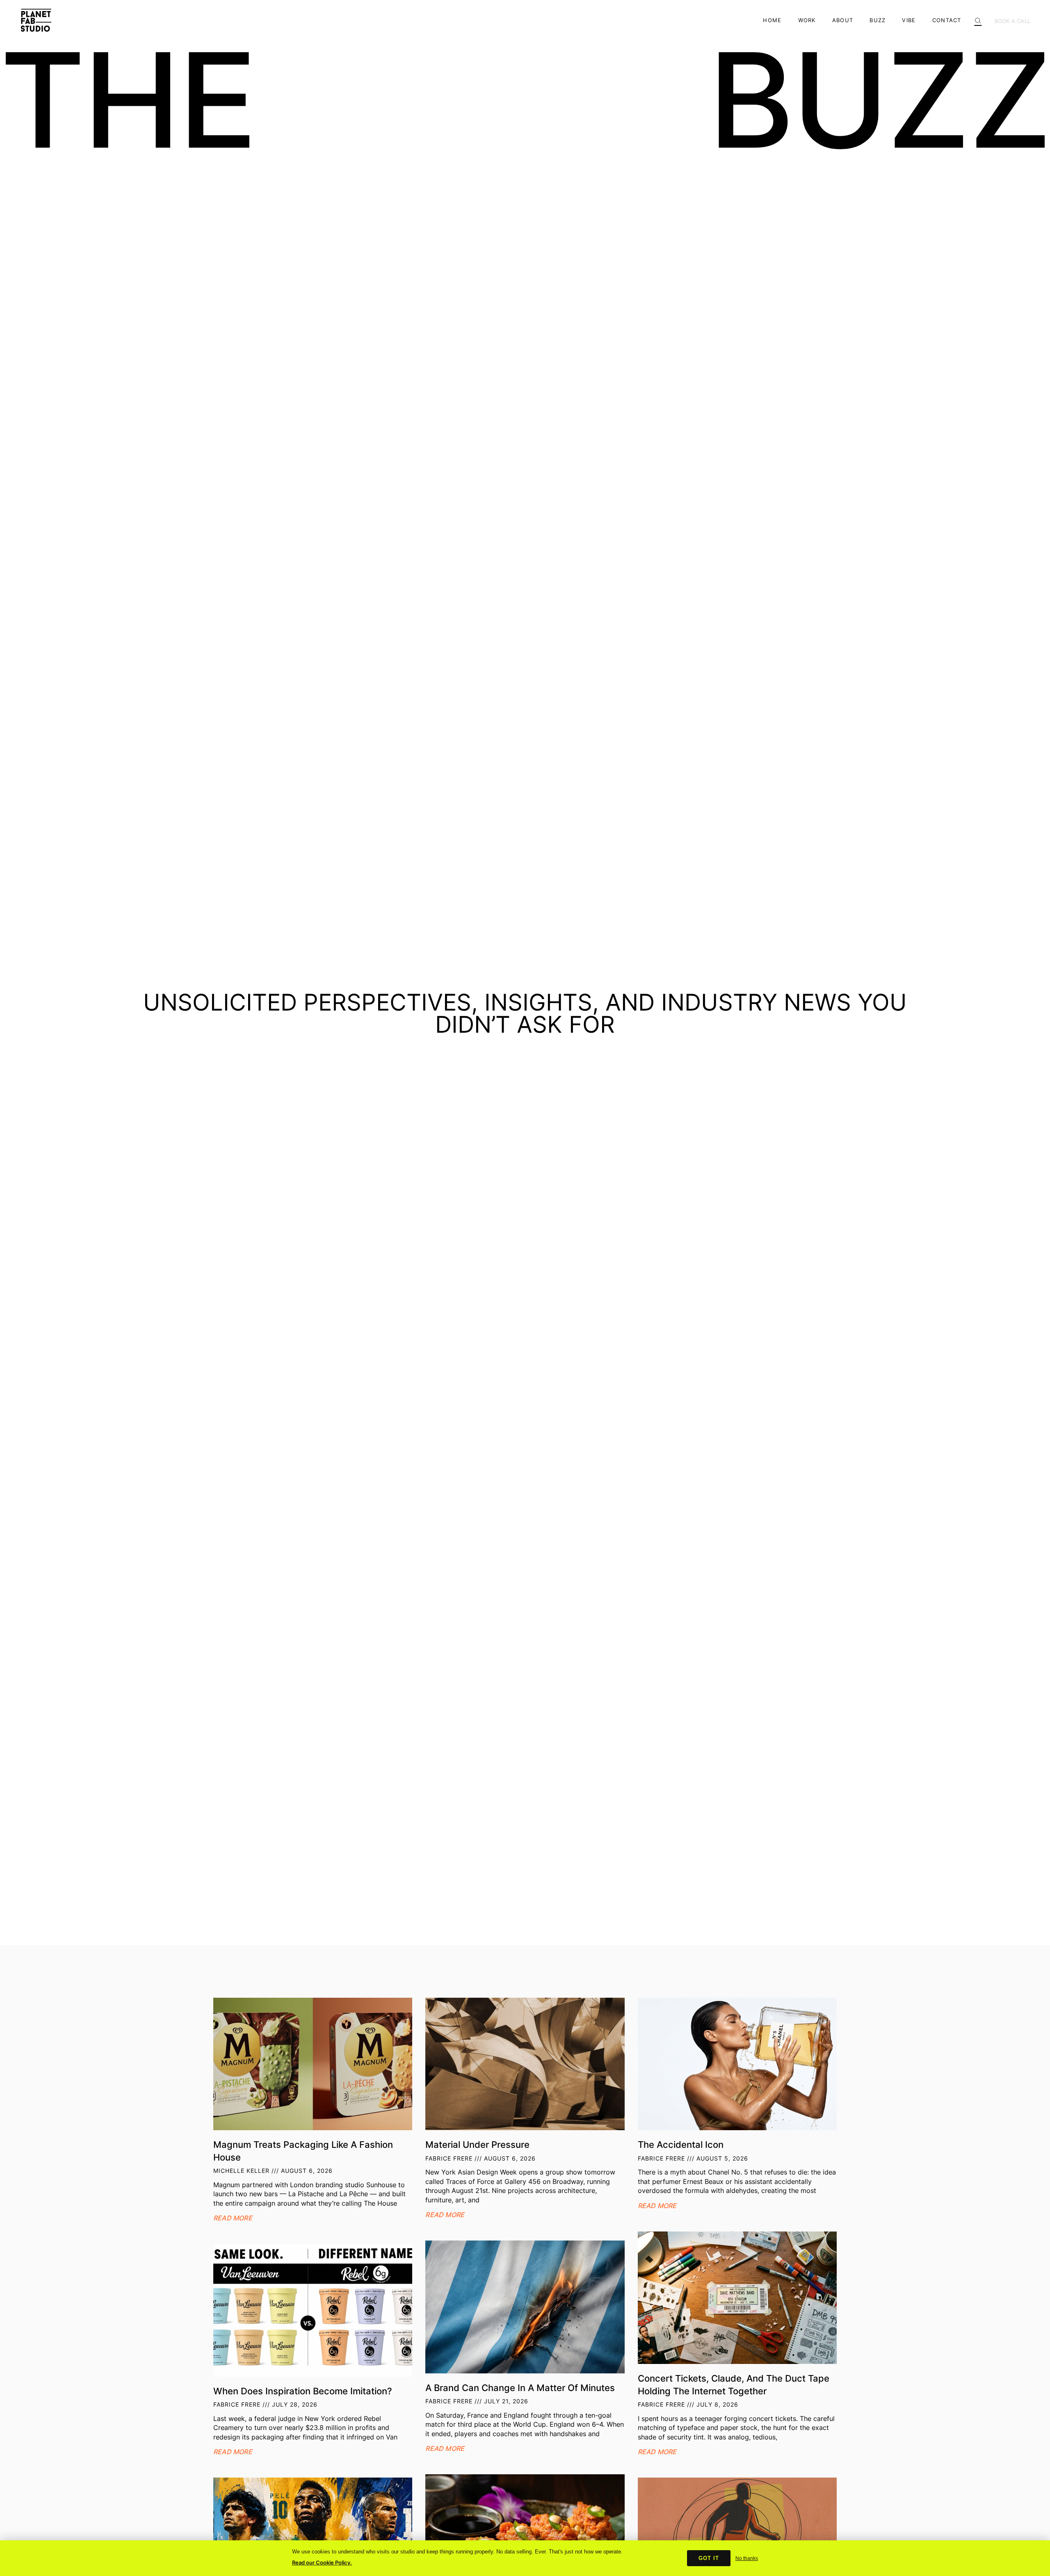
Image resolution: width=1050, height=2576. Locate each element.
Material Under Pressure (477, 2144)
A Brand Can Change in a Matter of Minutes (520, 2388)
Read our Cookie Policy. (322, 2562)
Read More (233, 2218)
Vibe (909, 20)
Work (807, 20)
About (843, 20)
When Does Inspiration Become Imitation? (303, 2391)
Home (772, 20)
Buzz (878, 20)
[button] (978, 18)
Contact (947, 20)
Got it (709, 2558)
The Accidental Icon (681, 2144)
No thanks (747, 2558)
